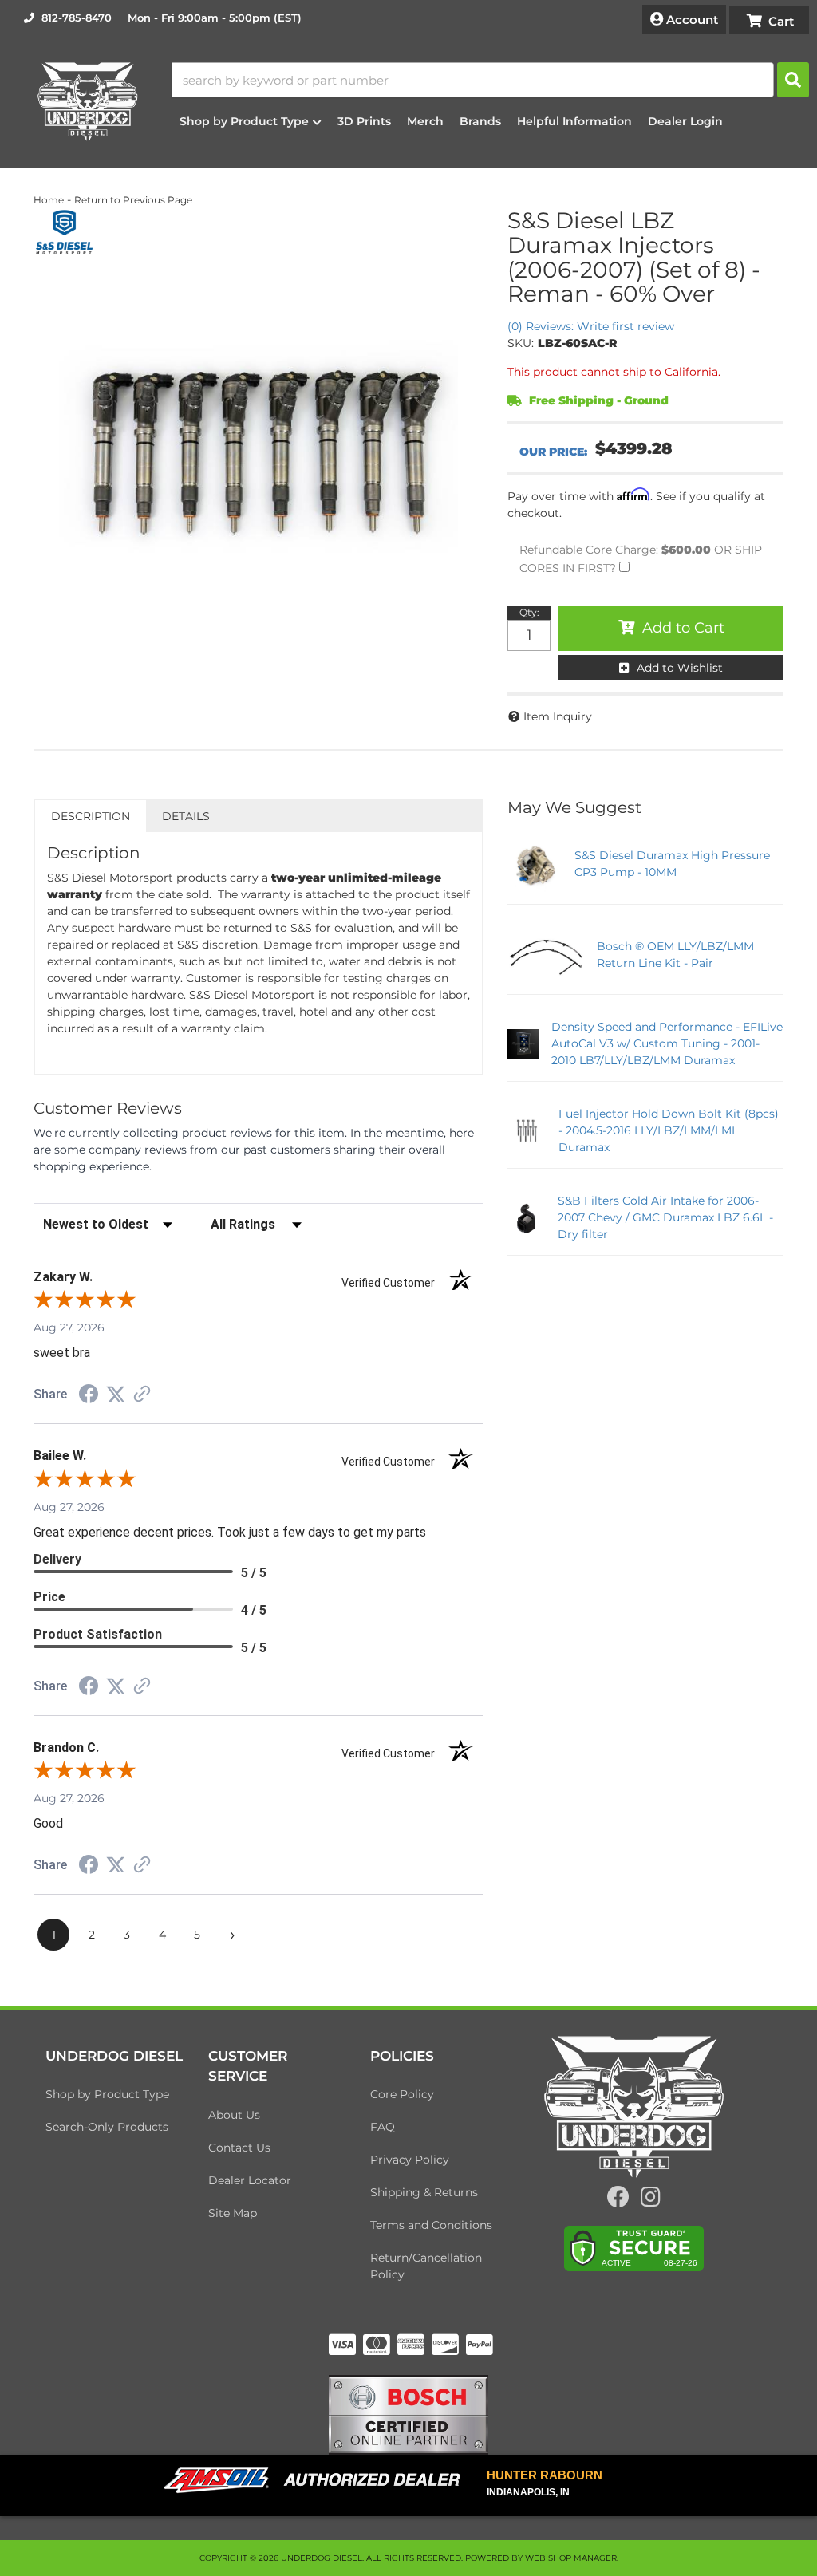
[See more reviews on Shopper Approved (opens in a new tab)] (142, 1395)
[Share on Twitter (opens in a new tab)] (116, 1395)
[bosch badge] (408, 2414)
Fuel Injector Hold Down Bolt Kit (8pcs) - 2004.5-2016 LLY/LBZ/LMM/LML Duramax (669, 1130)
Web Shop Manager (571, 2558)
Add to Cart (683, 628)
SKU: (521, 343)
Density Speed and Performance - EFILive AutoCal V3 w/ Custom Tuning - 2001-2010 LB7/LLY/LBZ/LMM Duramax (667, 1043)
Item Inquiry (558, 716)
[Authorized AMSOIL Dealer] (317, 2480)
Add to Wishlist (680, 668)
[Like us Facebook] (618, 2201)
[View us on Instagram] (651, 2201)
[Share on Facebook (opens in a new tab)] (89, 1396)
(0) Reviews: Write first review (591, 326)
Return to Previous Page (133, 200)
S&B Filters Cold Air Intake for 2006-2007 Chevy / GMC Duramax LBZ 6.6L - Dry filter (665, 1217)
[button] (490, 80)
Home (49, 200)
